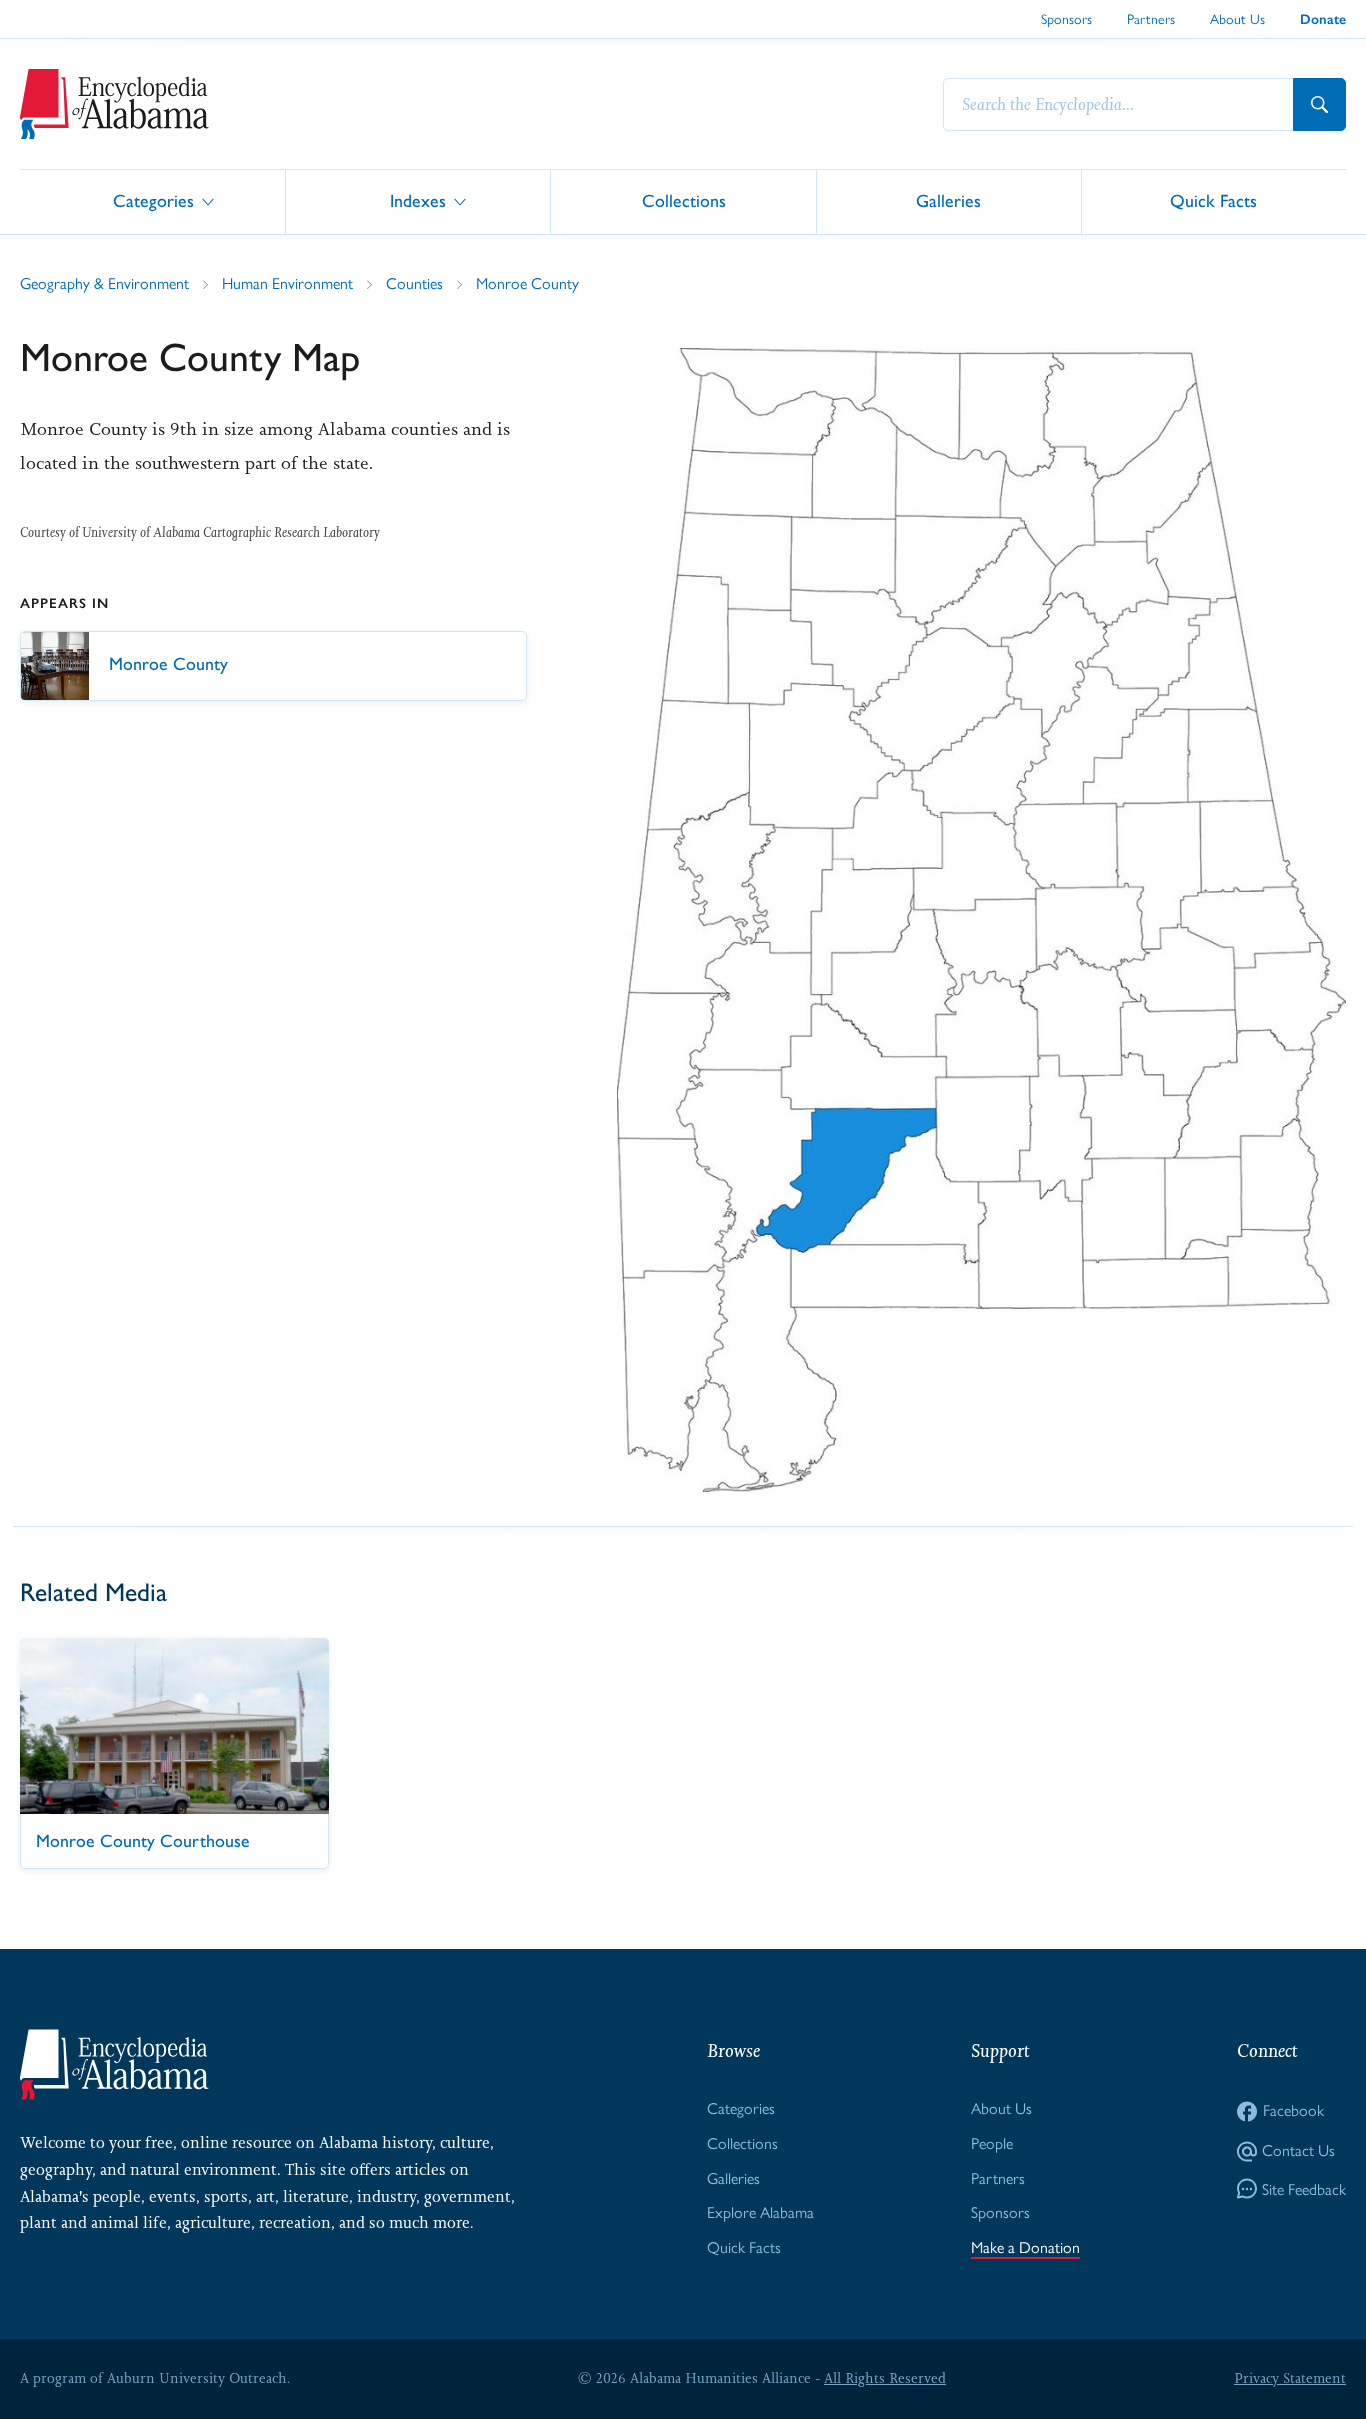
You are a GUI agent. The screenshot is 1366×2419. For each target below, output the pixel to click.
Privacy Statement (1290, 2378)
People (992, 2143)
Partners (1151, 19)
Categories (153, 200)
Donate (1323, 19)
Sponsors (1066, 19)
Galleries (948, 200)
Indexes (418, 200)
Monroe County (527, 283)
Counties (414, 283)
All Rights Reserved (885, 2378)
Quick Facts (1213, 200)
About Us (1237, 19)
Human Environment (287, 283)
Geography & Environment (104, 283)
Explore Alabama (760, 2212)
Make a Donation (1025, 2247)
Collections (684, 200)
